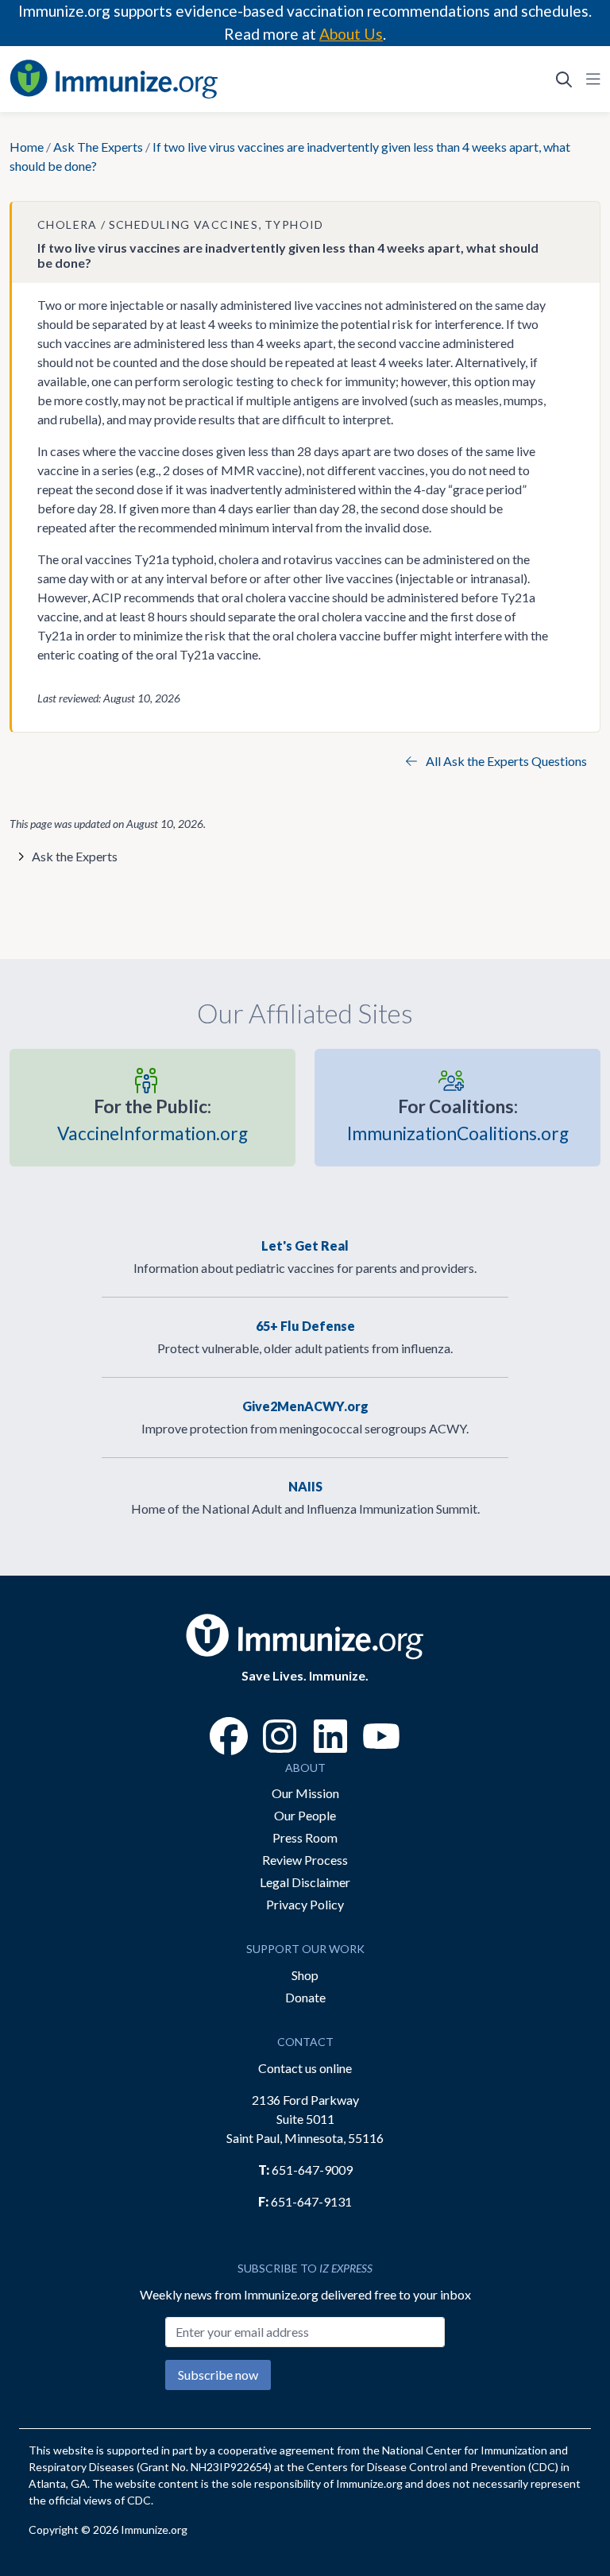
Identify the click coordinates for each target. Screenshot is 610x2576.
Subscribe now (218, 2375)
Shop (305, 1975)
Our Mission (305, 1793)
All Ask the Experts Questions (505, 761)
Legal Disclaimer (305, 1882)
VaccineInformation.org (152, 1120)
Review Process (305, 1860)
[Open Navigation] (590, 79)
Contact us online (305, 2068)
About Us (351, 34)
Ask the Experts (75, 856)
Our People (305, 1815)
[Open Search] (564, 79)
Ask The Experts (98, 147)
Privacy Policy (305, 1904)
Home (27, 147)
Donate (305, 1997)
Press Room (305, 1837)
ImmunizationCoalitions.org (458, 1120)
